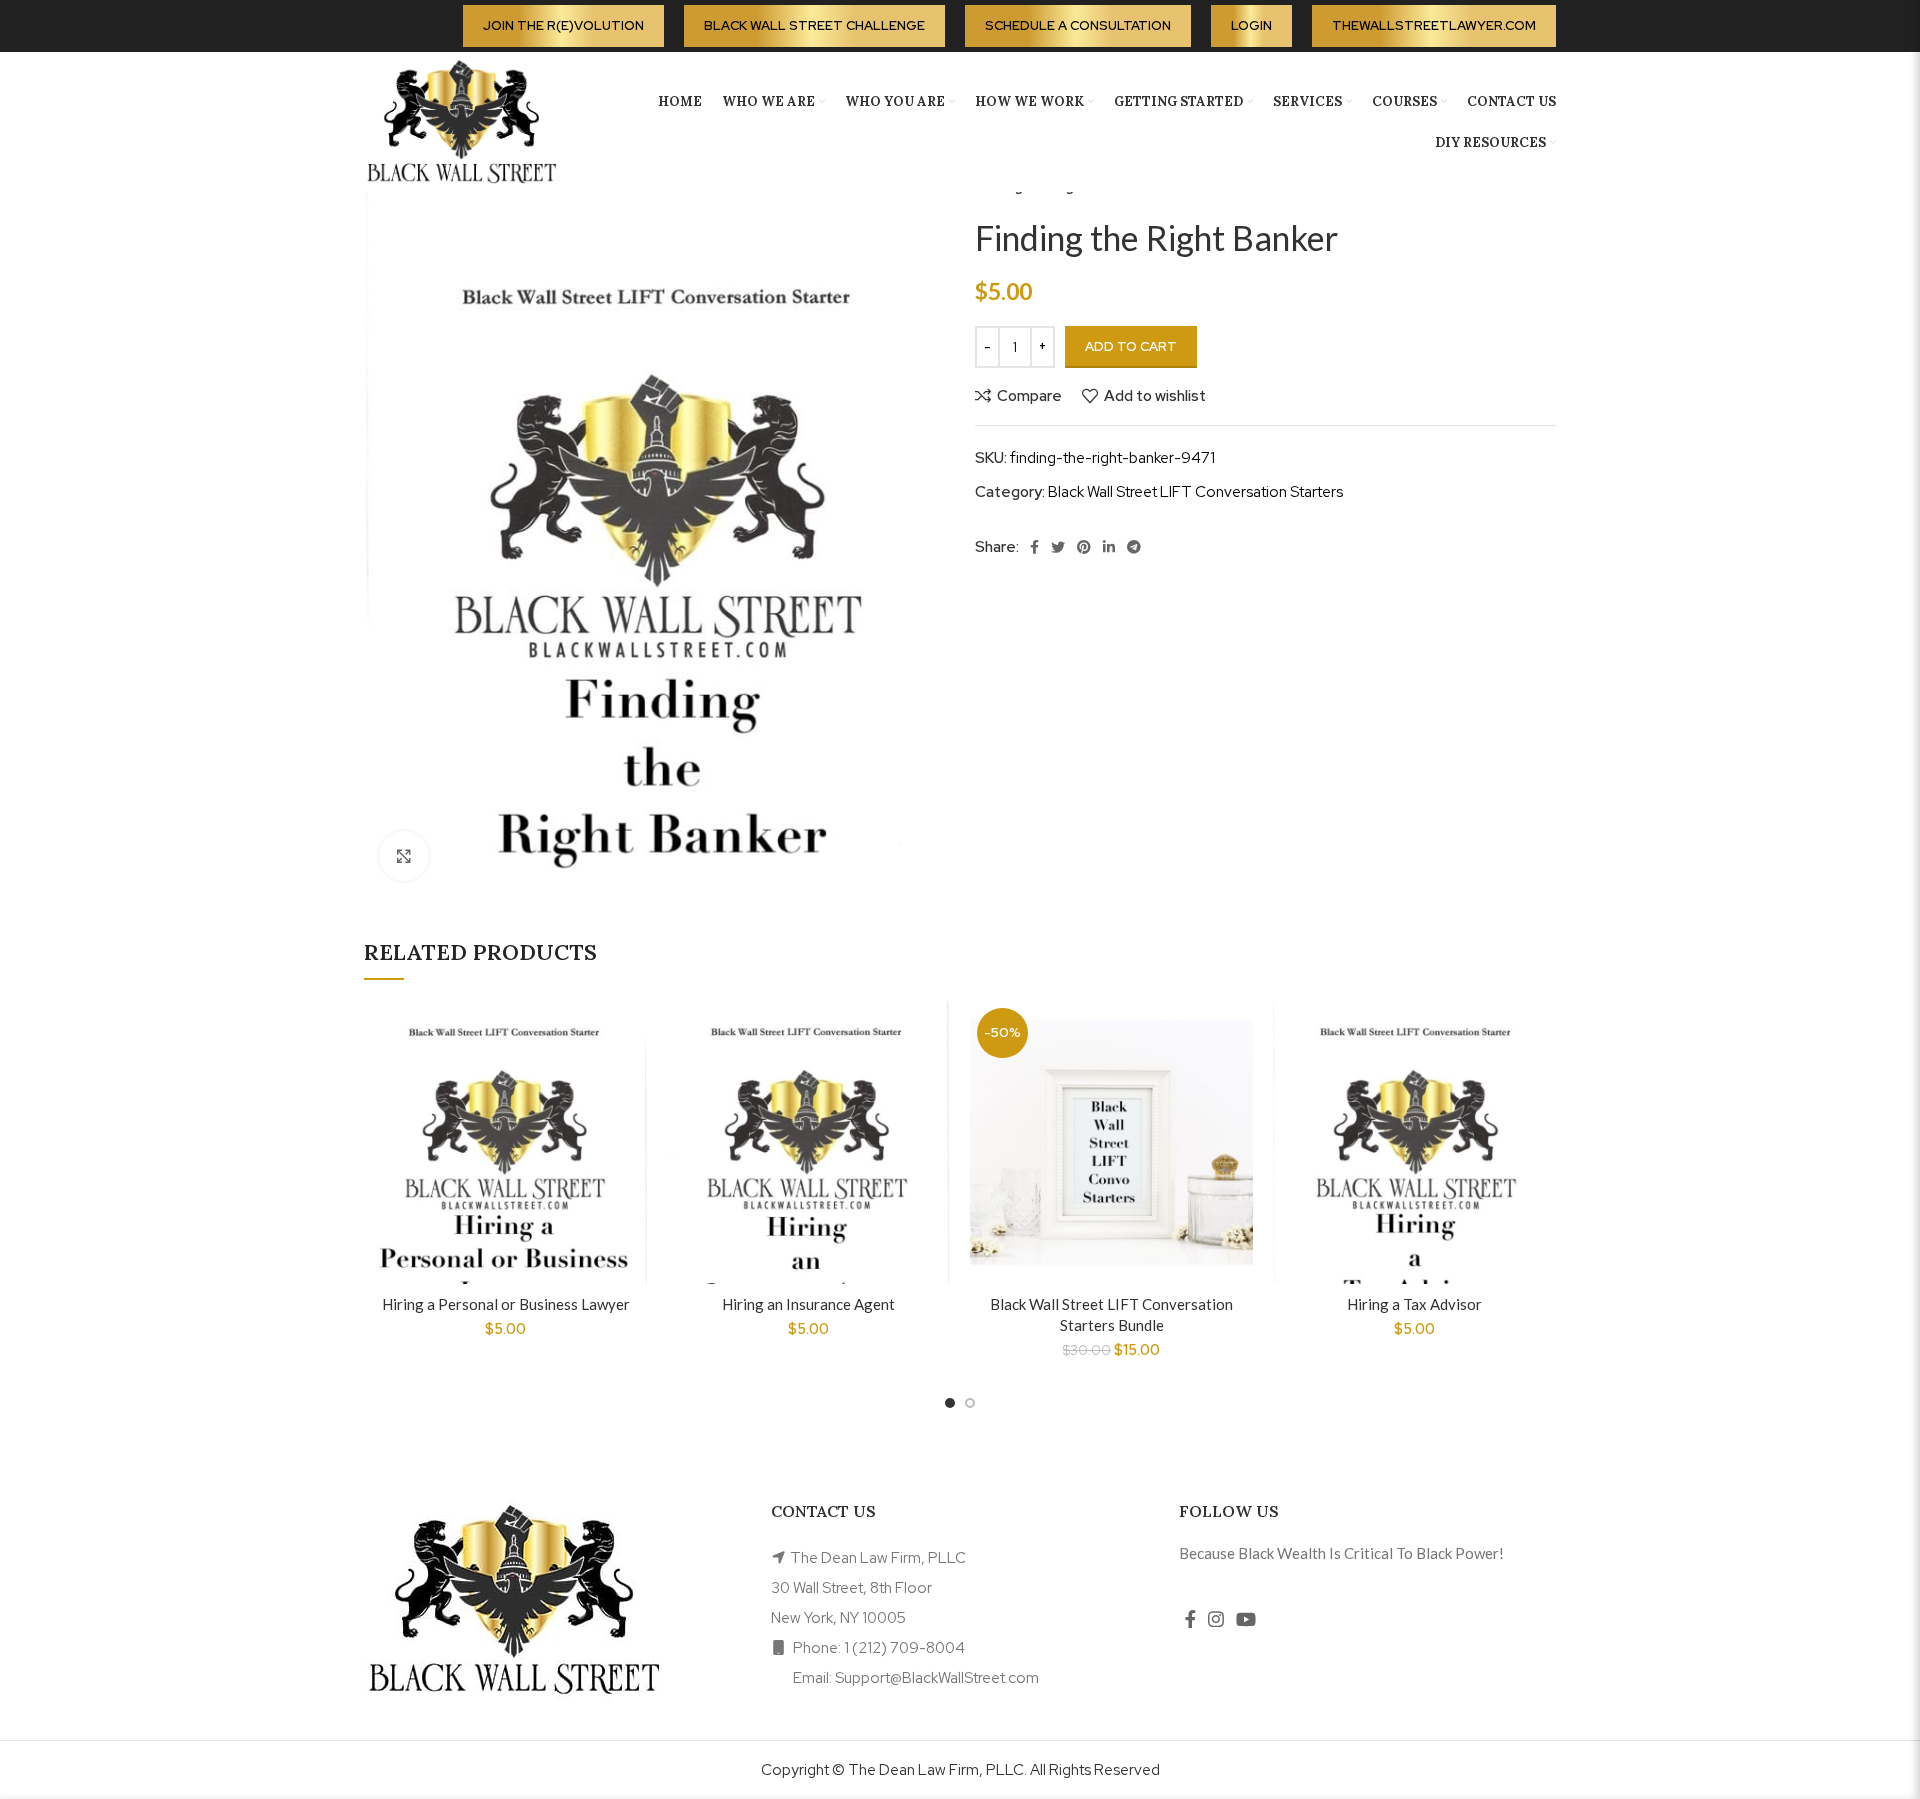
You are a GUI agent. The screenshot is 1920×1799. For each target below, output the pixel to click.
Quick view (632, 1123)
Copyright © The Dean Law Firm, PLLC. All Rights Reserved (960, 1770)
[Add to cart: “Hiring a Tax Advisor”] (1541, 1078)
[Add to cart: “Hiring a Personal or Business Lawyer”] (632, 1078)
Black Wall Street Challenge (814, 25)
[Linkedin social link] (1109, 547)
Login (1251, 25)
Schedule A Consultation (1078, 25)
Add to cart (1131, 346)
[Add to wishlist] (632, 1033)
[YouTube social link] (1246, 1619)
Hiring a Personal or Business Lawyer (506, 1304)
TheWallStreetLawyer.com (1434, 25)
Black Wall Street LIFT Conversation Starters (1195, 492)
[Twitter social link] (1058, 547)
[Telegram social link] (1134, 547)
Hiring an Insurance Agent (808, 1304)
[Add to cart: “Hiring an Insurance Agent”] (935, 1078)
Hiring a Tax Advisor (1414, 1304)
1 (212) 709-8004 (904, 1648)
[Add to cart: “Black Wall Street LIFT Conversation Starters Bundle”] (1238, 1078)
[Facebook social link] (1034, 547)
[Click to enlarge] (404, 856)
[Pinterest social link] (1084, 547)
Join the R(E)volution (563, 25)
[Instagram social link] (1216, 1619)
